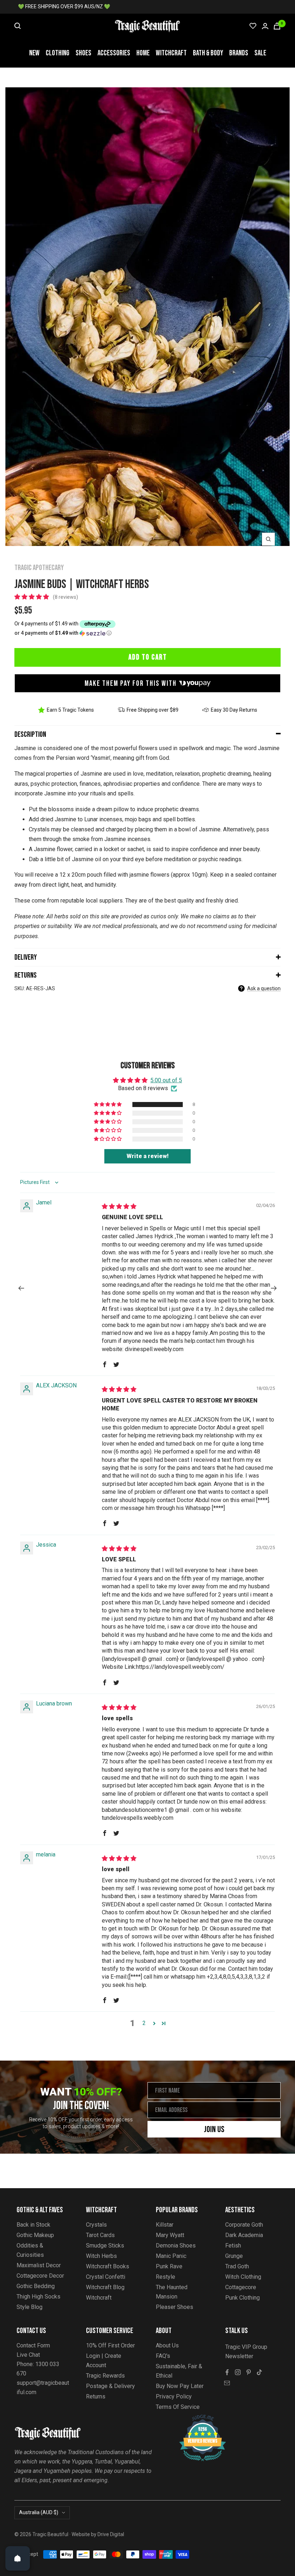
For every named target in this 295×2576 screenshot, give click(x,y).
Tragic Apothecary (39, 568)
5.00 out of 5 (166, 1080)
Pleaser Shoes (174, 2307)
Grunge (234, 2256)
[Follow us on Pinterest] (249, 2372)
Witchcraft (171, 53)
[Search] (18, 26)
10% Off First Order (110, 2345)
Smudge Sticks (105, 2246)
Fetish (233, 2246)
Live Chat (28, 2355)
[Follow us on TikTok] (259, 2372)
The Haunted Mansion (172, 2292)
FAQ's (163, 2356)
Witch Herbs (101, 2256)
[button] (32, 597)
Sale (260, 53)
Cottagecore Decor (40, 2276)
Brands (239, 53)
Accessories (114, 53)
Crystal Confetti (106, 2277)
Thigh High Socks (38, 2297)
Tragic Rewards (105, 2376)
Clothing (58, 53)
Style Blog (29, 2307)
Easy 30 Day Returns (234, 710)
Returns (26, 975)
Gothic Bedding (36, 2286)
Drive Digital (111, 2534)
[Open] (18, 2558)
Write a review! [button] (148, 1156)
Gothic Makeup (35, 2235)
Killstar (165, 2225)
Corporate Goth (244, 2225)
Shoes (83, 53)
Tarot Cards (100, 2235)
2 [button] (144, 2023)
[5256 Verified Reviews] (196, 2418)
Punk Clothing (242, 2298)
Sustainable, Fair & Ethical (179, 2371)
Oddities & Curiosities (30, 2250)
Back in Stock (33, 2225)
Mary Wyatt (170, 2235)
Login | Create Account (104, 2361)
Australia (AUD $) (39, 2512)
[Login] (265, 26)
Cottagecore (241, 2287)
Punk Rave (169, 2266)
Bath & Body (208, 53)
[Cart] (277, 26)
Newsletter (239, 2356)
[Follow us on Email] (227, 2383)
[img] (119, 1206)
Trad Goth (237, 2266)
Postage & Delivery (110, 2386)
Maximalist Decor (39, 2265)
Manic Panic (171, 2256)
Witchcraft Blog (105, 2287)
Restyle (165, 2277)
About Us (167, 2345)
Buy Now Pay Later (180, 2386)
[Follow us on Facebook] (227, 2372)
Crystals (96, 2225)
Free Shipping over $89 (153, 710)
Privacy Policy (174, 2396)
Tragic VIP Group (246, 2347)
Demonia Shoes (176, 2246)
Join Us (214, 2129)
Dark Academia (244, 2235)
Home (143, 53)
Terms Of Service (178, 2407)
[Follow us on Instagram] (238, 2372)
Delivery (26, 957)
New (34, 53)
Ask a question (264, 988)
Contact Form (33, 2345)
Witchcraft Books (108, 2266)
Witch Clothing (243, 2277)
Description (30, 734)
